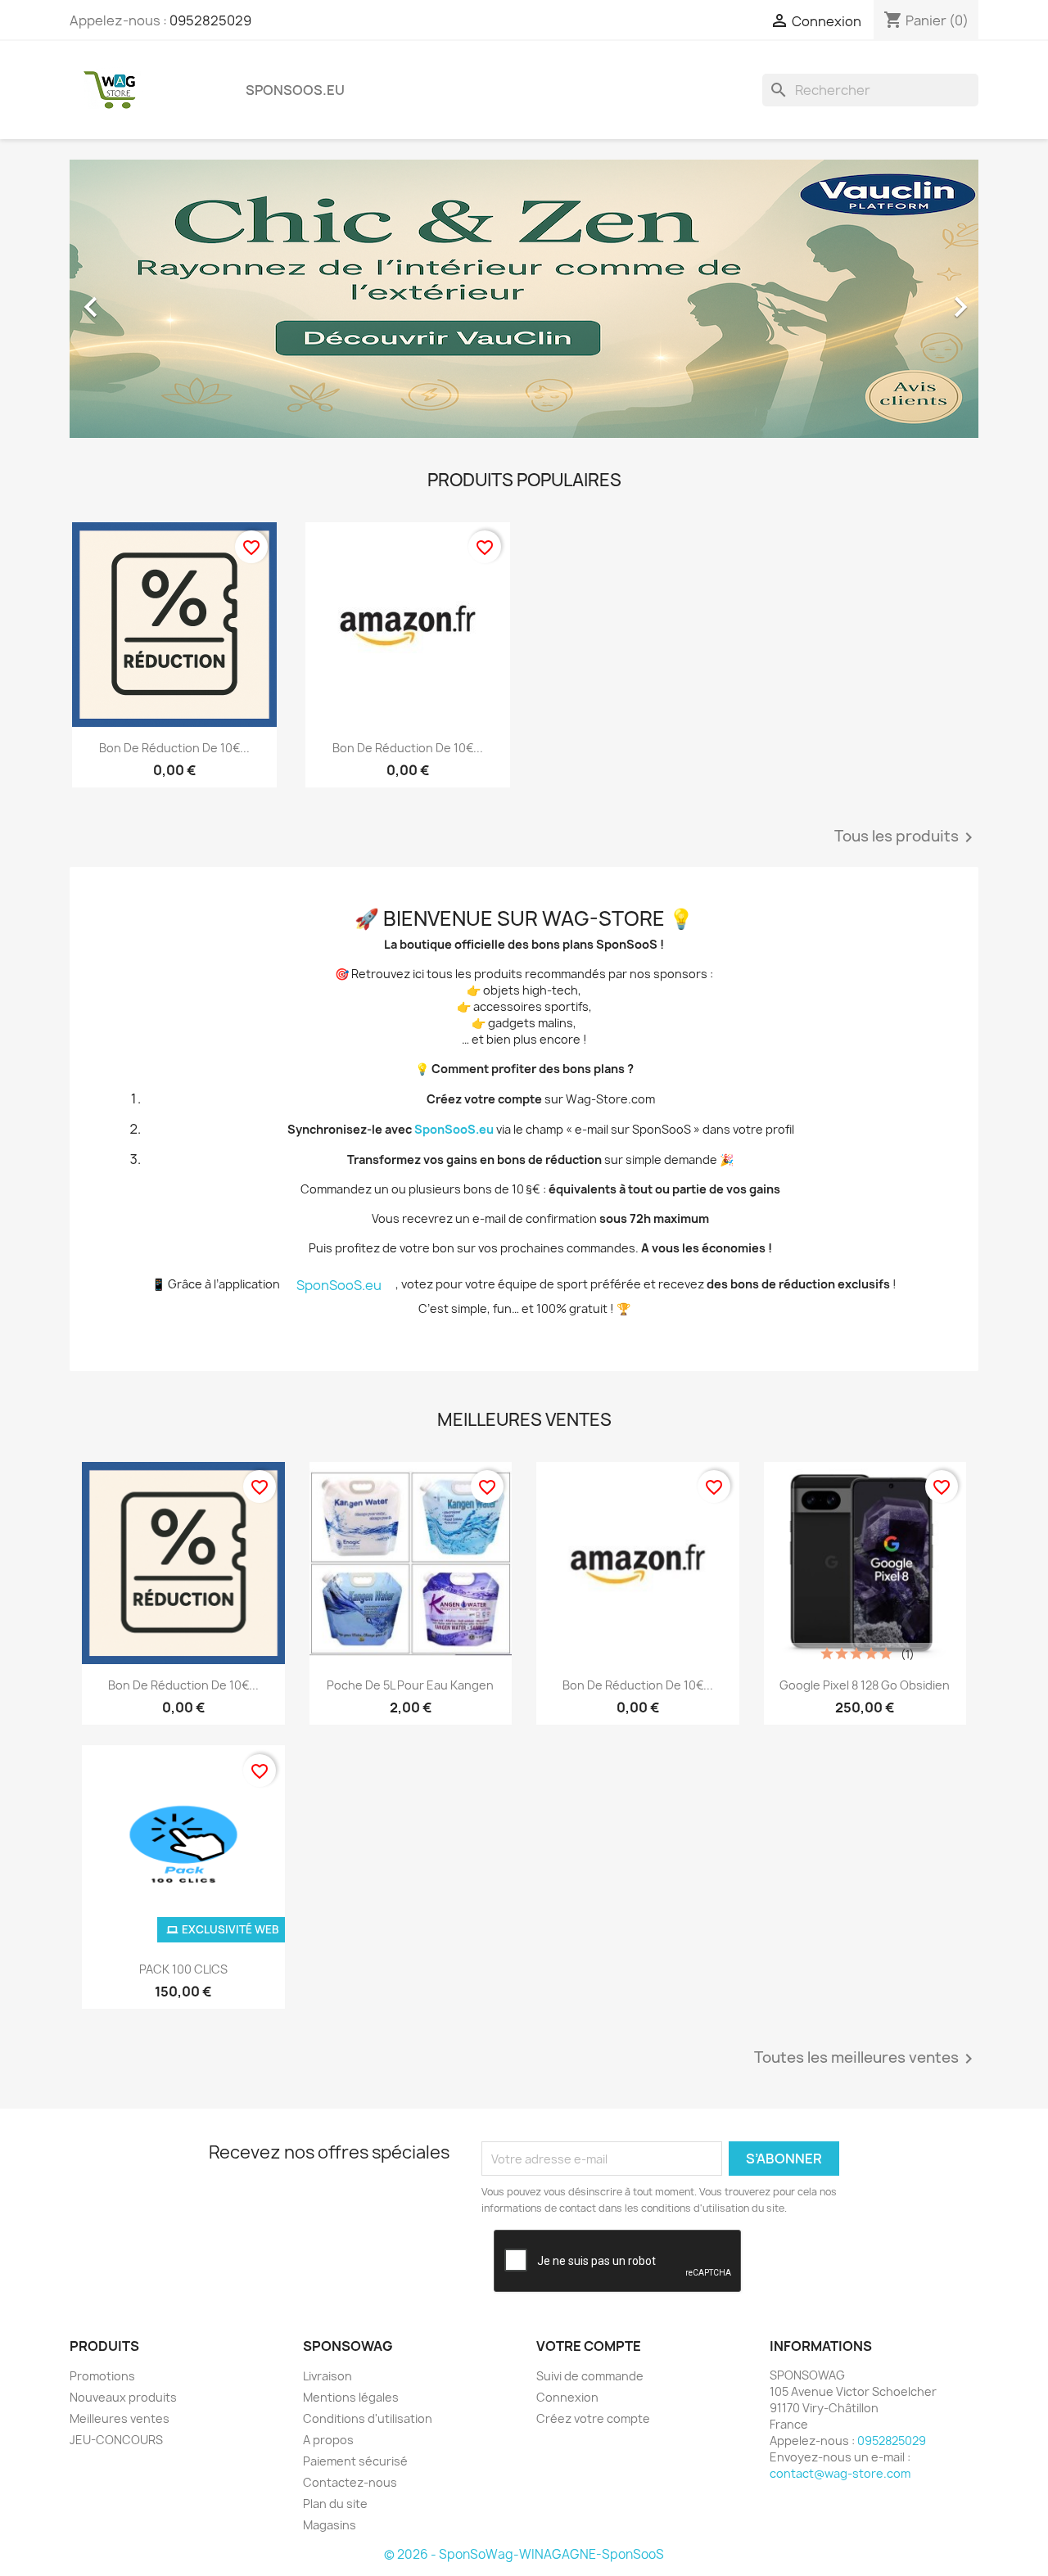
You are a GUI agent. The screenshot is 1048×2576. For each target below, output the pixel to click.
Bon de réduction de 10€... (174, 748)
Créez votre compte (593, 2418)
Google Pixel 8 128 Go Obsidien (865, 1685)
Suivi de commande (590, 2376)
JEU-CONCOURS (116, 2440)
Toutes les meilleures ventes (866, 2059)
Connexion (567, 2397)
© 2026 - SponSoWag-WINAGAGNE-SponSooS (524, 2554)
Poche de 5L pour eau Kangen (410, 1685)
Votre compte (589, 2346)
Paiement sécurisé (355, 2461)
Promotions (102, 2376)
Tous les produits (906, 837)
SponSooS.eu (295, 90)
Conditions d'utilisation (368, 2418)
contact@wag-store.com (840, 2473)
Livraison (327, 2376)
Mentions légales (351, 2397)
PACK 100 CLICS (183, 1969)
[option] (524, 299)
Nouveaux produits (123, 2397)
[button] (138, 299)
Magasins (330, 2525)
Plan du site (335, 2504)
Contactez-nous (350, 2482)
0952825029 (210, 20)
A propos (328, 2440)
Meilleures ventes (120, 2418)
